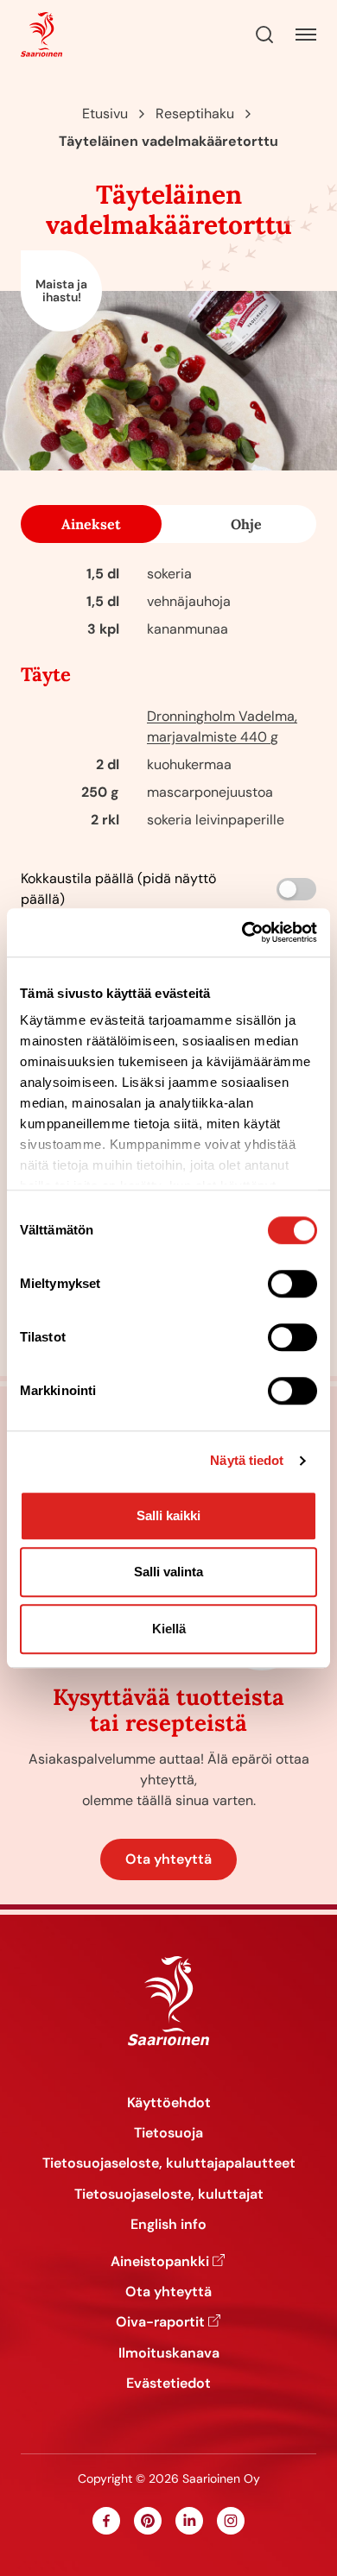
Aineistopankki (160, 2261)
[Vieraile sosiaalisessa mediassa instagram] (231, 2521)
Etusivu (105, 114)
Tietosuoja (168, 2133)
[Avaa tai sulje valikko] (306, 35)
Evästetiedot (168, 2383)
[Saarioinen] (41, 35)
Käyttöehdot (169, 2102)
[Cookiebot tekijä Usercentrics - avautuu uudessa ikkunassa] (242, 932)
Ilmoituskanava (169, 2353)
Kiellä (169, 1629)
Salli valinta (168, 1572)
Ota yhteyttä (168, 1859)
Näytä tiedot (247, 1460)
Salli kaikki (168, 1515)
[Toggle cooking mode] (296, 889)
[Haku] (264, 35)
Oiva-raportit (160, 2322)
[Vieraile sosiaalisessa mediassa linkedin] (189, 2521)
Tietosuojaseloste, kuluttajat (169, 2194)
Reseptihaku (195, 114)
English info (168, 2224)
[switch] (292, 1284)
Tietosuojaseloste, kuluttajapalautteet (169, 2163)
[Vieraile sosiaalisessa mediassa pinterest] (148, 2521)
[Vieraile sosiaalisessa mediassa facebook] (106, 2521)
